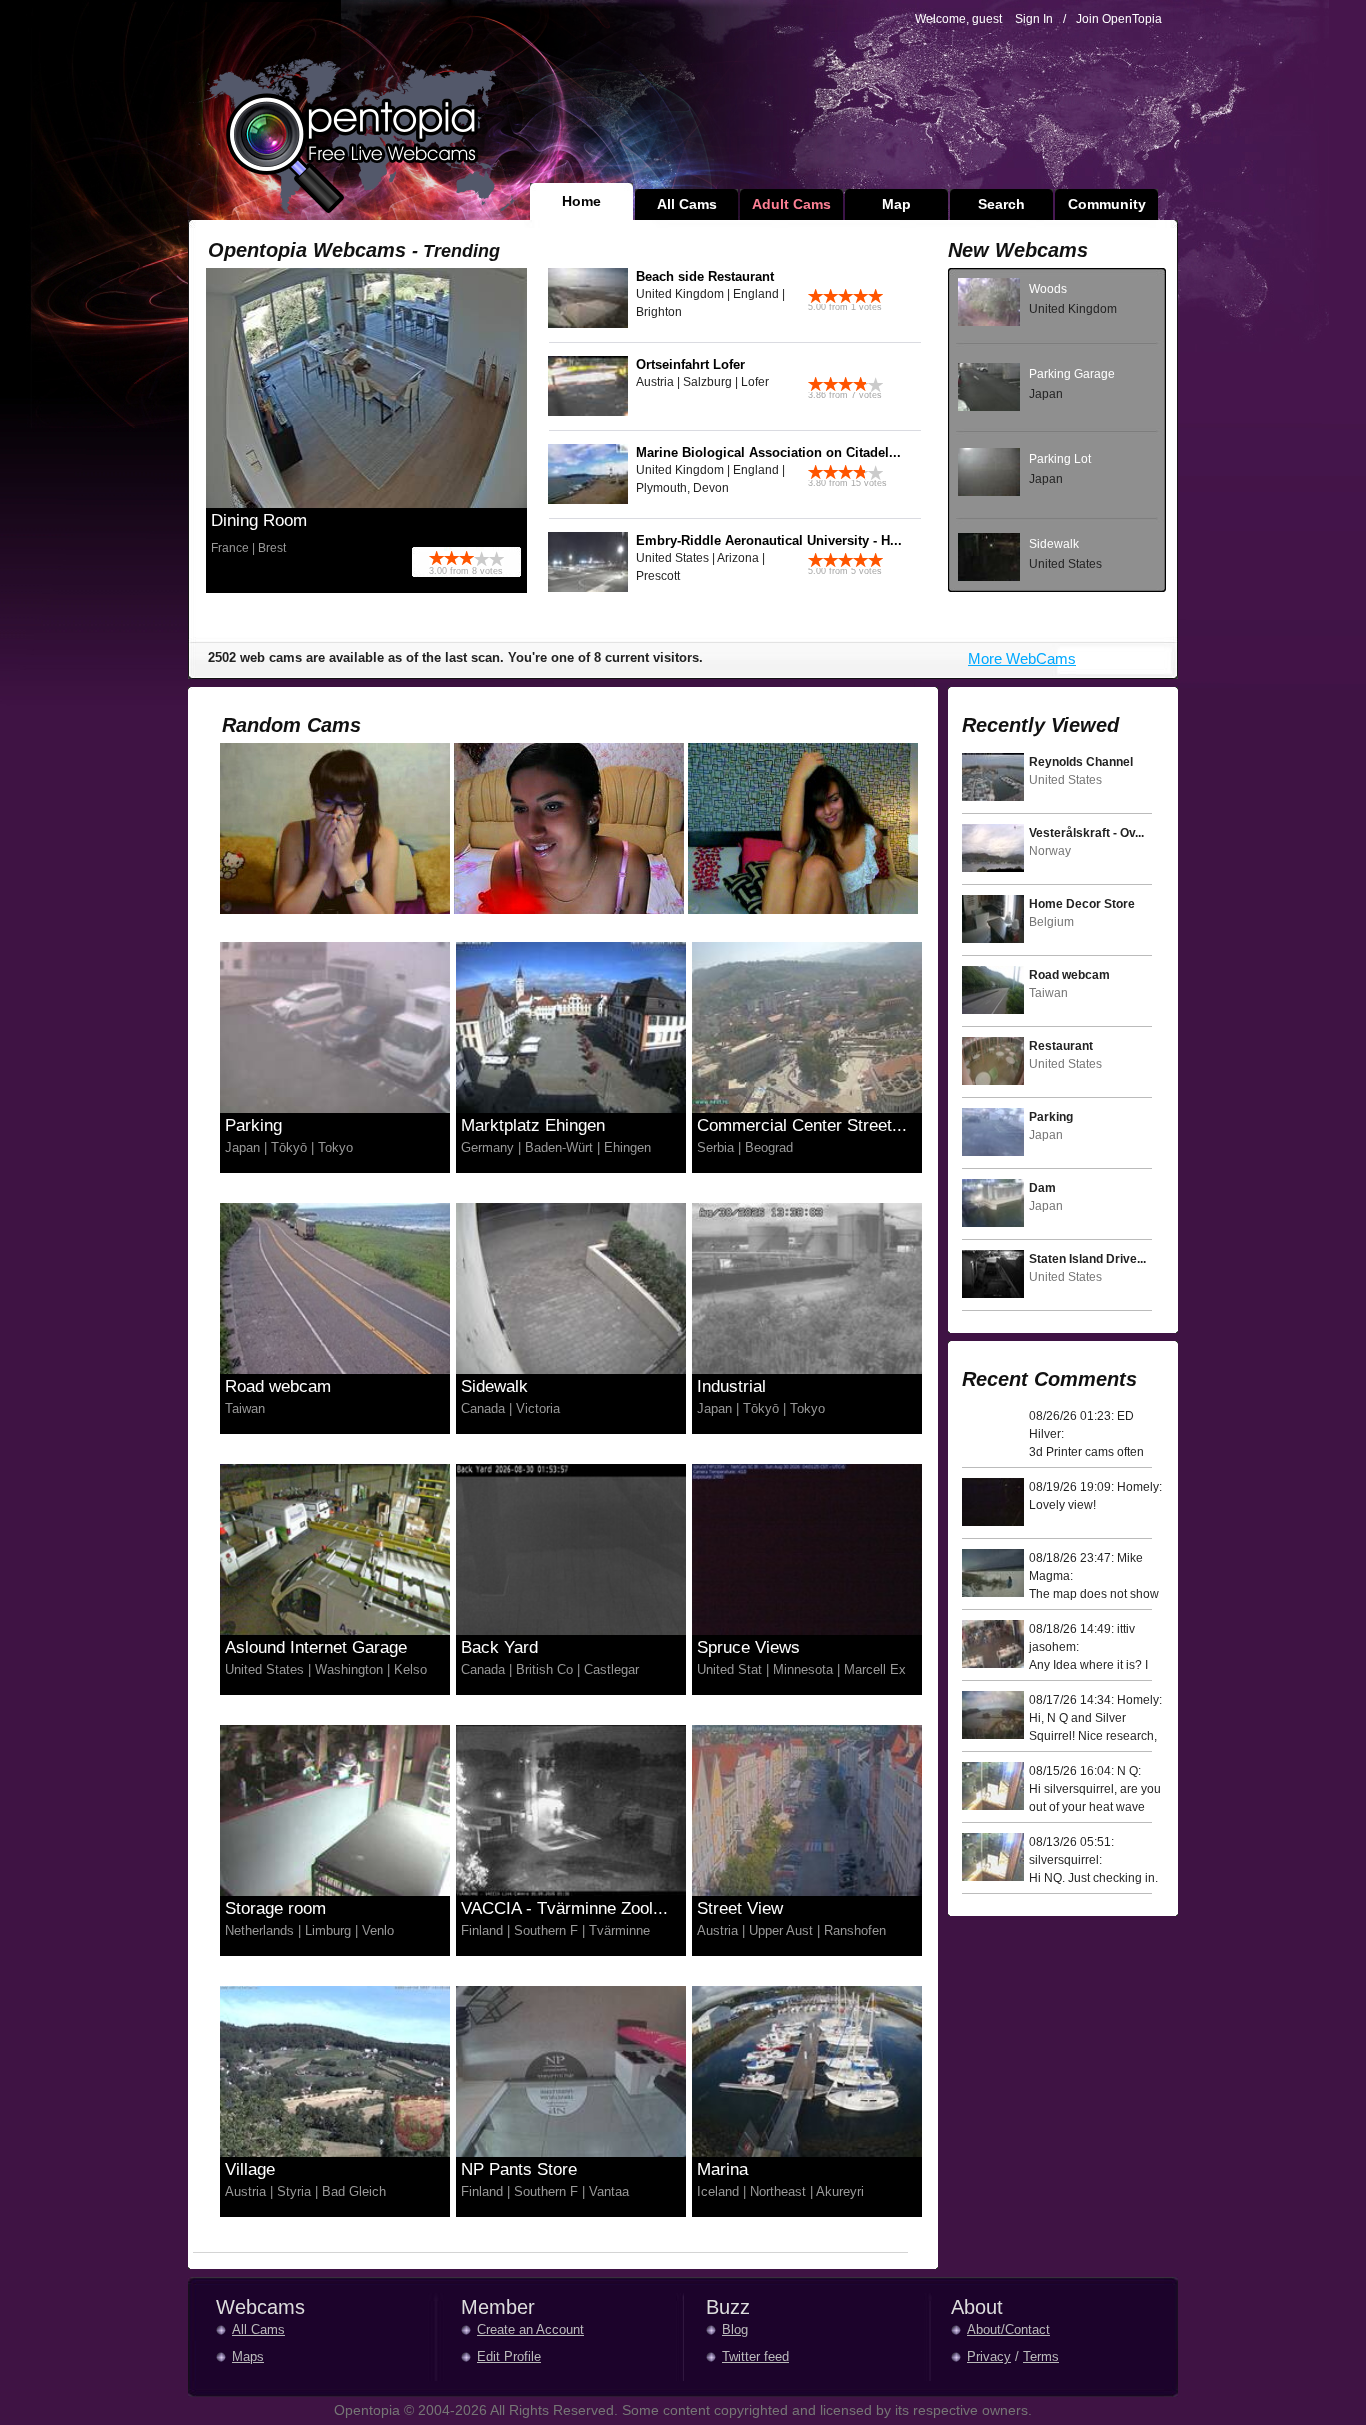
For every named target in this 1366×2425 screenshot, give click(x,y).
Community (1107, 204)
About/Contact (1008, 2329)
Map (896, 204)
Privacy (989, 2356)
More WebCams (1022, 658)
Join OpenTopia (1119, 19)
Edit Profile (509, 2356)
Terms (1041, 2356)
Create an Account (530, 2329)
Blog (735, 2329)
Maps (248, 2356)
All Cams (687, 204)
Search (1001, 204)
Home (581, 201)
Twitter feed (755, 2356)
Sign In (1034, 19)
